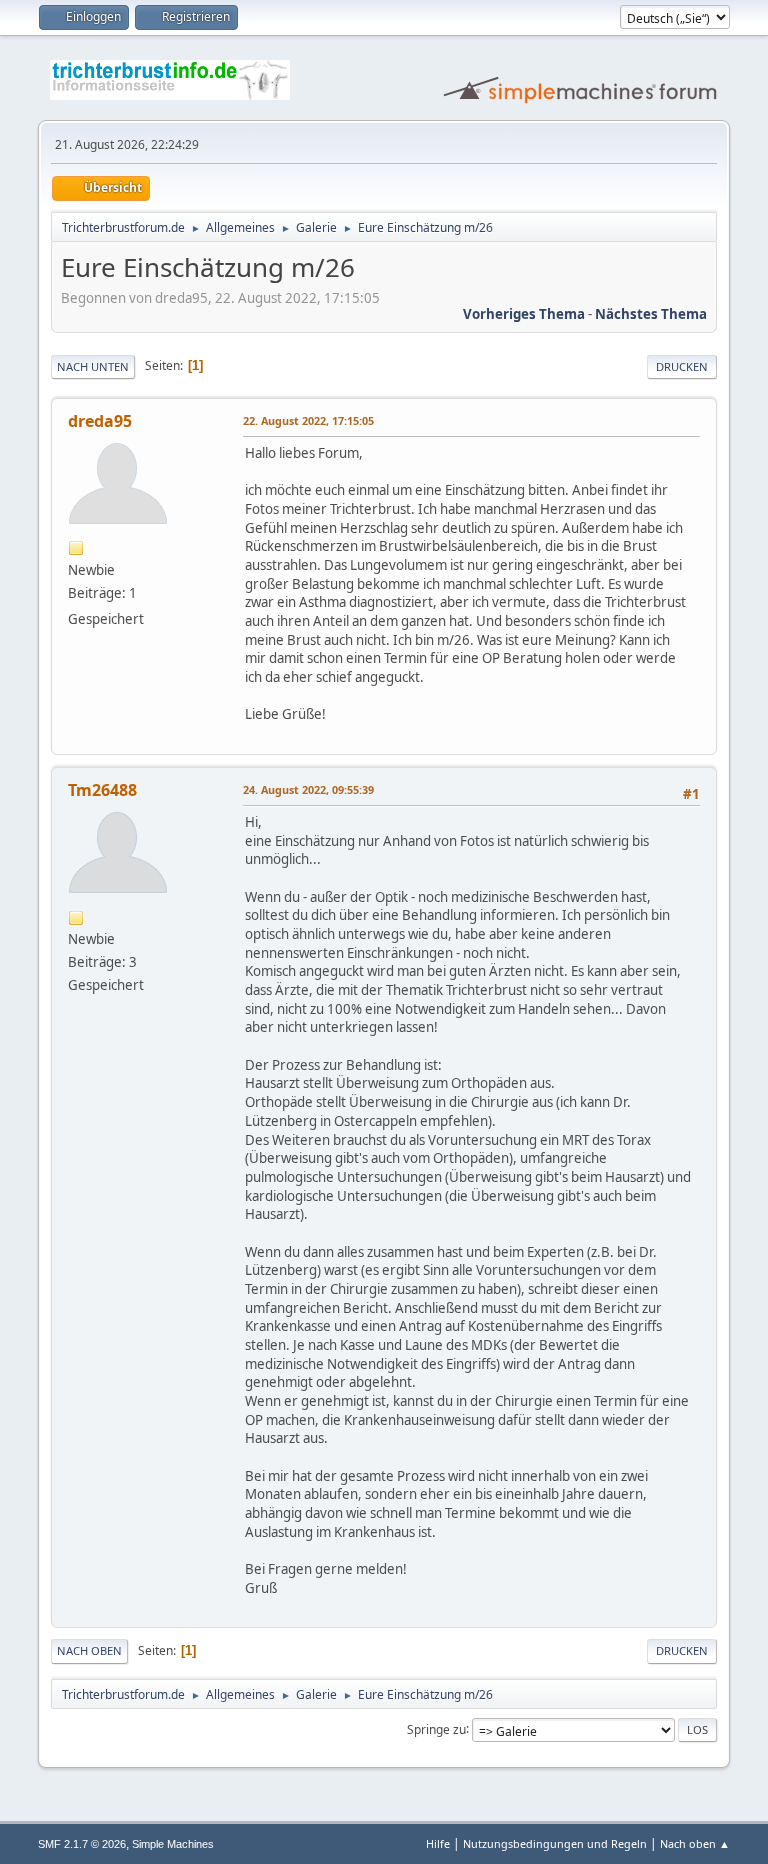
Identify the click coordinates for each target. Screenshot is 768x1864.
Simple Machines (173, 1844)
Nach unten (93, 366)
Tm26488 (102, 790)
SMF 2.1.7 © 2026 (82, 1844)
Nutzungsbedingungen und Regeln (555, 1843)
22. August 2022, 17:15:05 (308, 420)
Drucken (682, 366)
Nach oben (89, 1650)
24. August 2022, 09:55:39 (308, 789)
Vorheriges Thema (524, 314)
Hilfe (438, 1843)
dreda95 (100, 421)
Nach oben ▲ (695, 1843)
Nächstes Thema (651, 314)
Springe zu (436, 1728)
